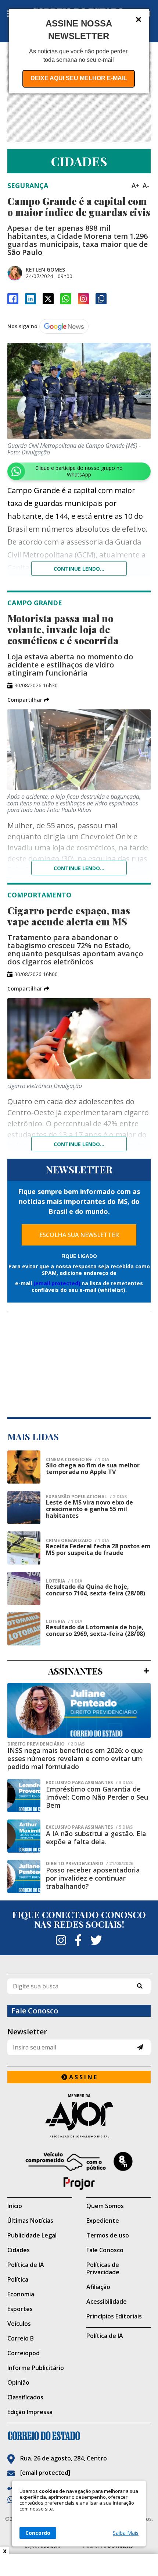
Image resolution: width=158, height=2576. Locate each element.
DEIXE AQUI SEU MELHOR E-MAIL (79, 78)
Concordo (38, 2533)
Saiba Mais (126, 2533)
